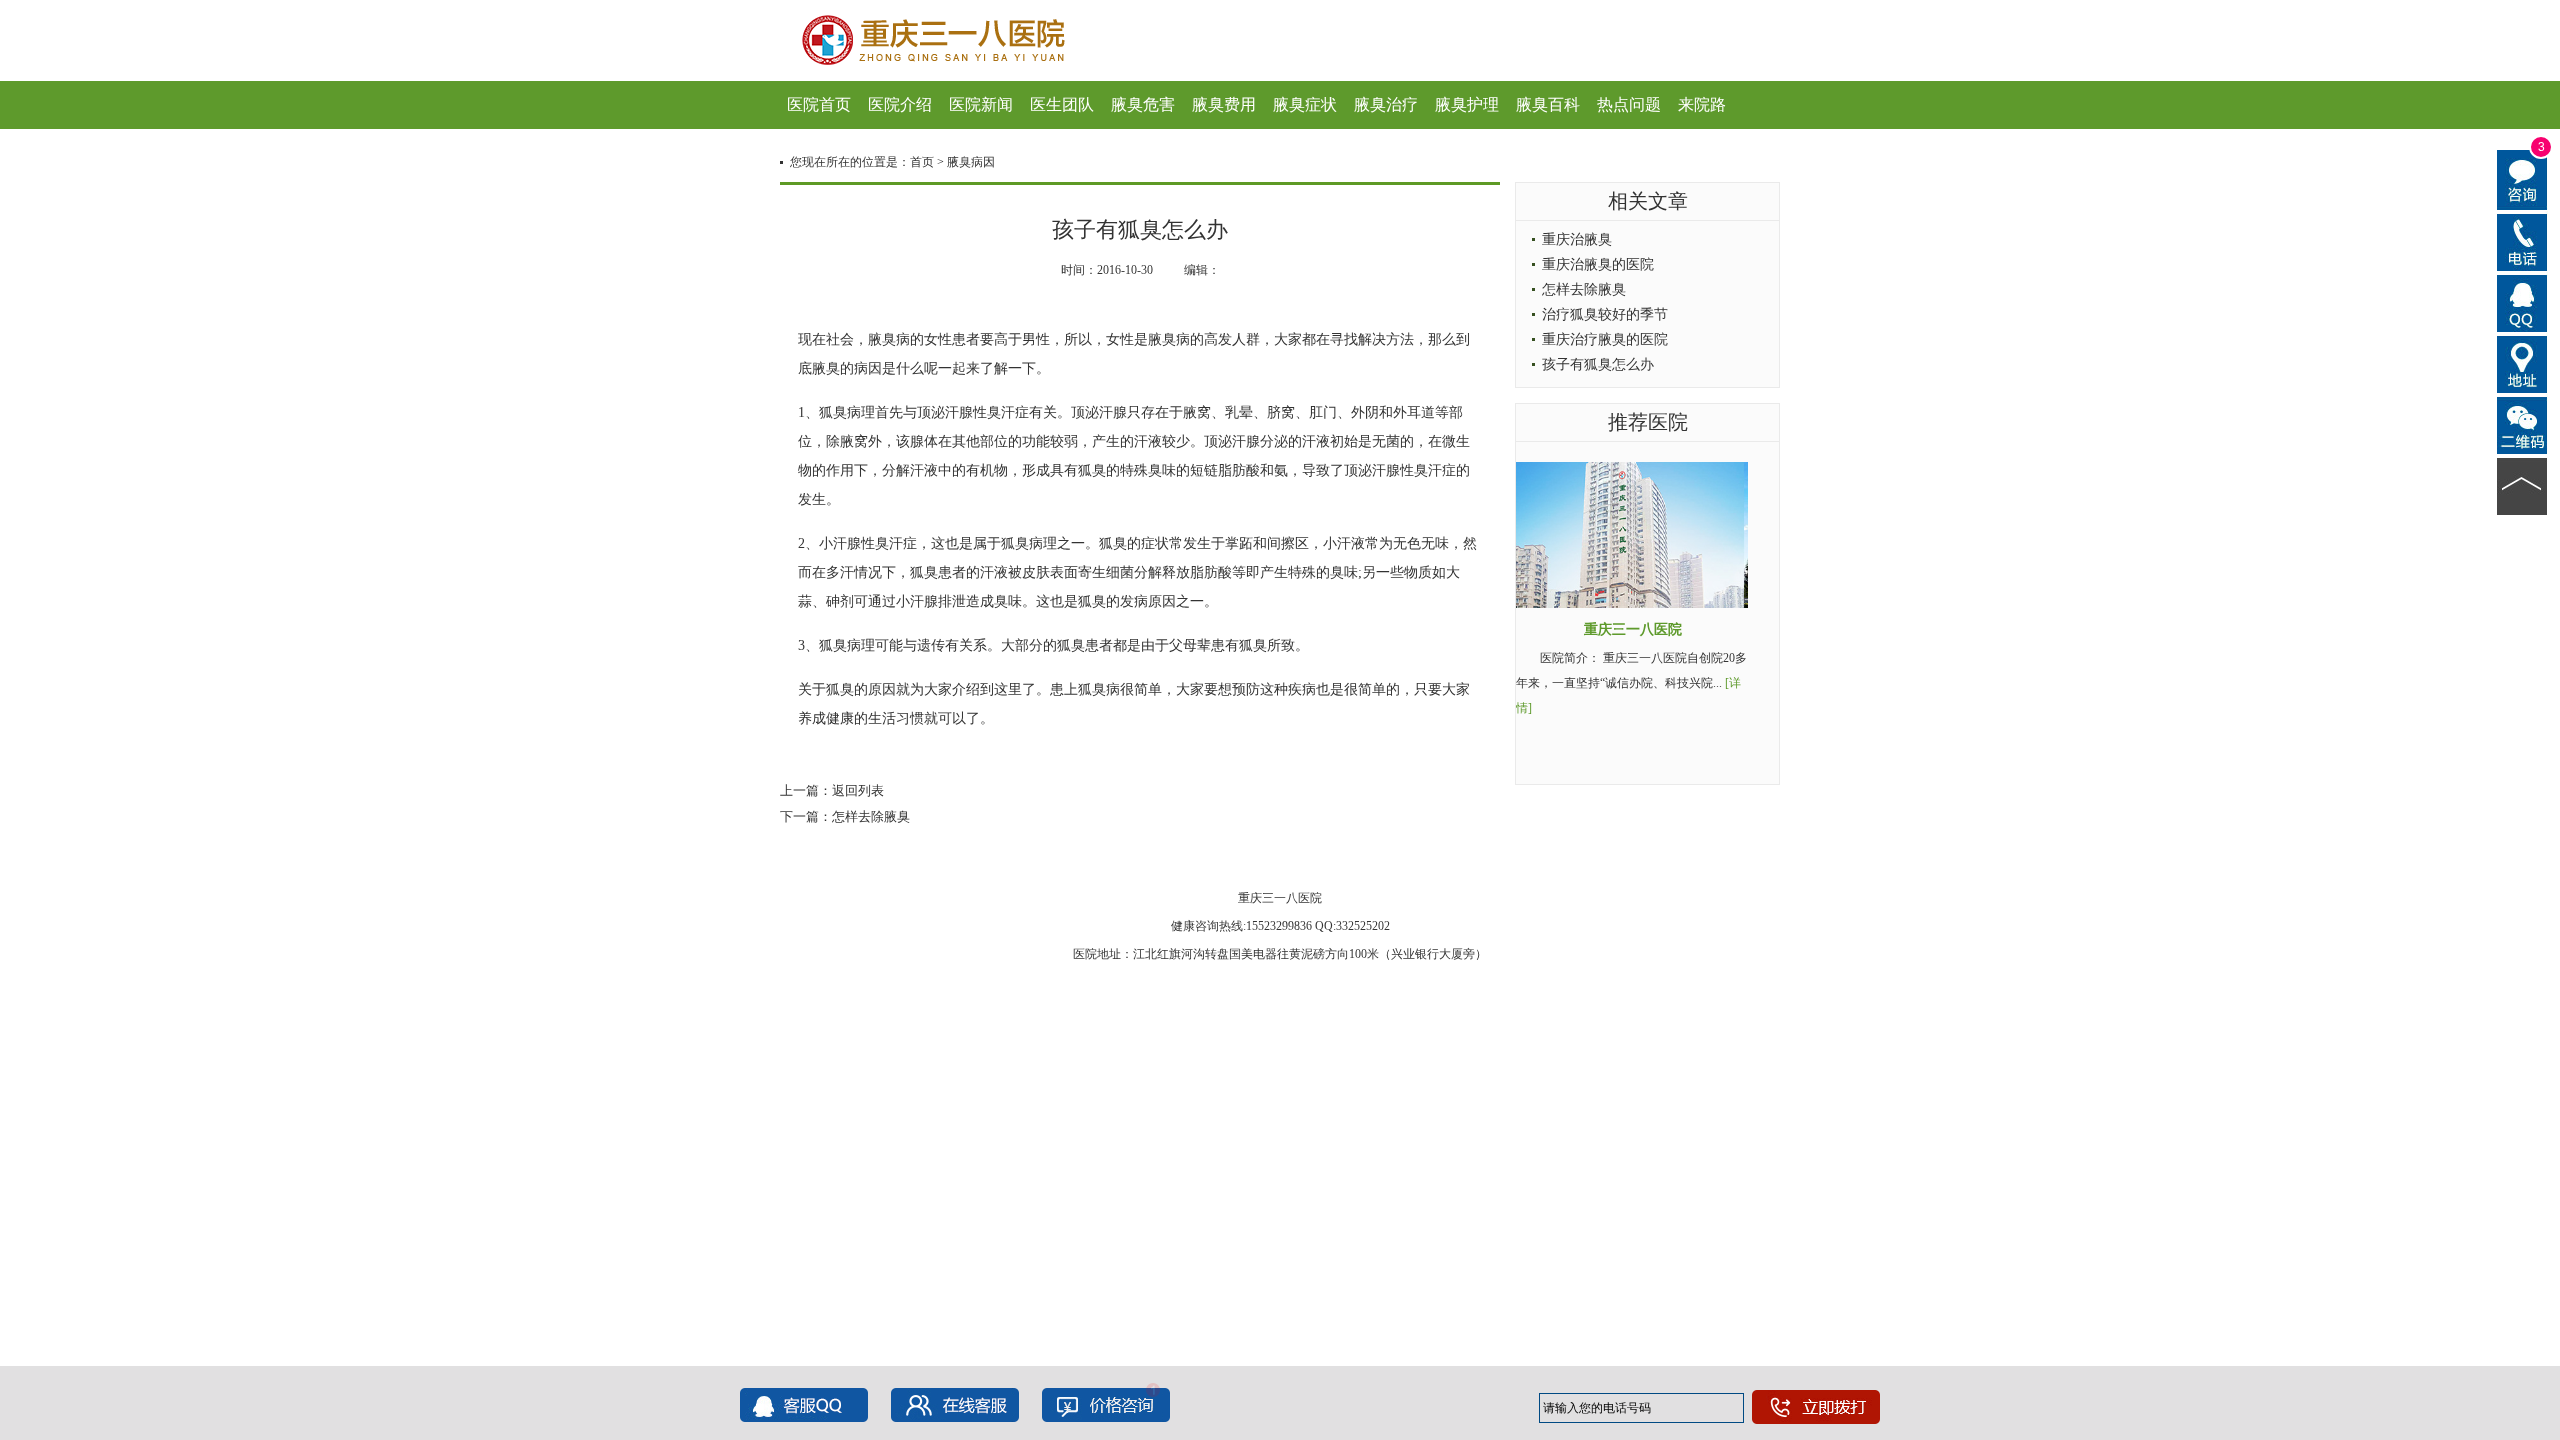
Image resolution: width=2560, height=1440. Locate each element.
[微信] (2522, 424)
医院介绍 (900, 104)
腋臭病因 (971, 162)
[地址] (2522, 363)
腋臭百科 (1548, 104)
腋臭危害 (1143, 104)
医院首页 (819, 104)
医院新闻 (981, 104)
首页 (922, 162)
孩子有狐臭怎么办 (1598, 364)
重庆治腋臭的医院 (1598, 264)
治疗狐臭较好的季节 (1605, 314)
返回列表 (858, 790)
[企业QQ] (2522, 302)
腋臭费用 (1224, 104)
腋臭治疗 (1386, 104)
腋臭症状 (1305, 104)
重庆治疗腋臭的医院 (1605, 339)
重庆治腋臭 (1577, 239)
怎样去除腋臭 (871, 816)
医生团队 (1062, 104)
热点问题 (1629, 104)
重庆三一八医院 (1633, 629)
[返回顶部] (2522, 485)
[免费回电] (2522, 241)
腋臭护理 (1467, 104)
